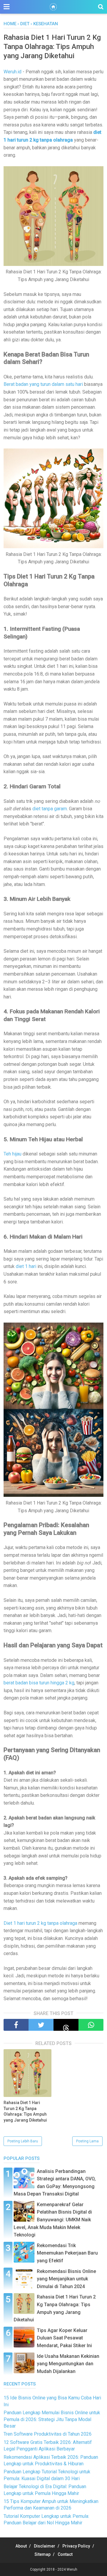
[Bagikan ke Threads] (66, 2025)
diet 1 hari (26, 1266)
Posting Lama (87, 2141)
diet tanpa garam (50, 809)
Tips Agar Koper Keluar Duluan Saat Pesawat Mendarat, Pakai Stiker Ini (64, 2338)
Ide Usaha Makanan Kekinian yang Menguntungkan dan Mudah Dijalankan (68, 2364)
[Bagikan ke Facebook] (16, 2025)
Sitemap (43, 2554)
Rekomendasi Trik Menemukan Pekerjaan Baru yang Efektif (67, 2253)
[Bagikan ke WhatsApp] (91, 2025)
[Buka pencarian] (101, 7)
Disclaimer (45, 2546)
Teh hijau (12, 1154)
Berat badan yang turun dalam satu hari (43, 384)
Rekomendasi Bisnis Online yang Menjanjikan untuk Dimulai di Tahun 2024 (66, 2279)
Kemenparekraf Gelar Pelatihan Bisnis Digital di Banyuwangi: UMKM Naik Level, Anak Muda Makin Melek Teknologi (53, 2220)
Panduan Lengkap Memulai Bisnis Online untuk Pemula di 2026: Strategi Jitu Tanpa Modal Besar (52, 2419)
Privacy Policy (76, 2546)
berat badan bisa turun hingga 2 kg (39, 1683)
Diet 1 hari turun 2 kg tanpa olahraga (40, 1923)
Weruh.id (12, 72)
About (21, 2546)
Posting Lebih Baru (23, 2141)
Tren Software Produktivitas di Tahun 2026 (48, 2434)
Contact (65, 2554)
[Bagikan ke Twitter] (41, 2025)
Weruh (72, 2569)
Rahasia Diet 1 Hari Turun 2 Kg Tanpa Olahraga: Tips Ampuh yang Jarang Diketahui (25, 2111)
